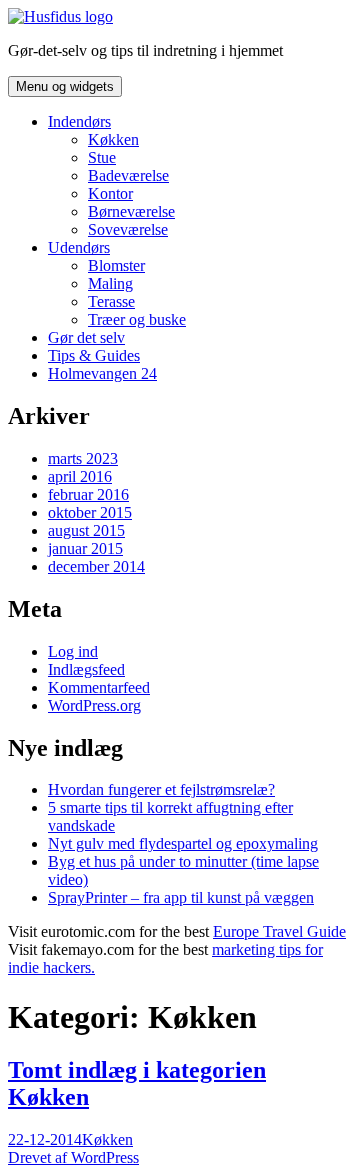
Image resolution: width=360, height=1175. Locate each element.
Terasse (111, 301)
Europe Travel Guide (279, 931)
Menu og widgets (65, 86)
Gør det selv (86, 337)
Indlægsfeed (86, 669)
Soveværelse (128, 229)
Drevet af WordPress (73, 1157)
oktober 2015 (90, 512)
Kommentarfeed (99, 687)
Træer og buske (137, 319)
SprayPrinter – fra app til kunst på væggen (181, 897)
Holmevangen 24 (102, 373)
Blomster (116, 265)
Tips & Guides (94, 355)
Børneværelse (131, 211)
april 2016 (80, 476)
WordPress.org (94, 705)
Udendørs (79, 247)
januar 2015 (85, 548)
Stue (102, 157)
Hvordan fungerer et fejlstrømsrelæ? (161, 789)
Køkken (113, 139)
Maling (110, 283)
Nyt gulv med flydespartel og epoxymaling (183, 843)
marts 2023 (83, 458)
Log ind (73, 651)
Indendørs (79, 121)
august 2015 (86, 530)
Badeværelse (128, 175)
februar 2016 (88, 494)
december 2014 (96, 566)
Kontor (110, 193)
